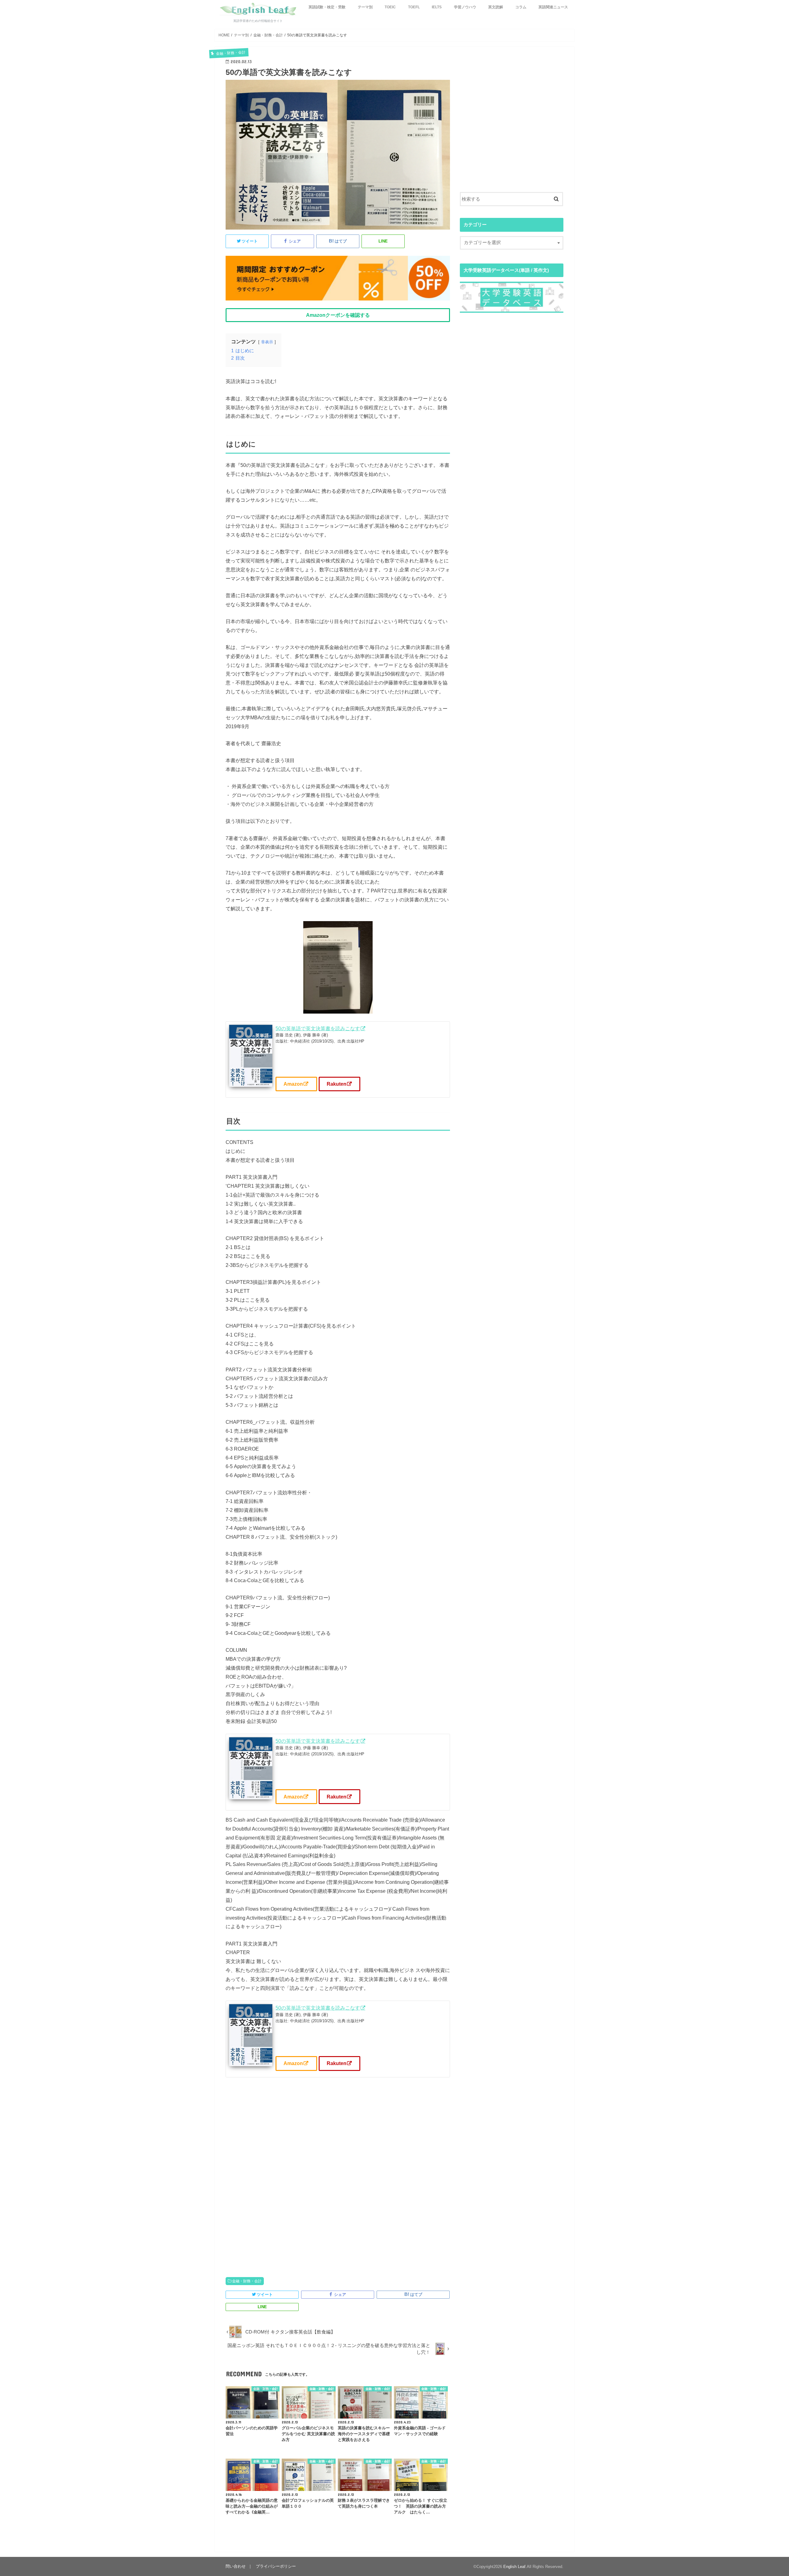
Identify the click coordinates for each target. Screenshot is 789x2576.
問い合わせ (236, 2566)
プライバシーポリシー (276, 2566)
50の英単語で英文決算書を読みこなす (318, 1028)
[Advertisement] (338, 2179)
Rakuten (337, 1084)
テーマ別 (365, 7)
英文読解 (496, 7)
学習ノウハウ (465, 7)
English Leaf (514, 2567)
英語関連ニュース (553, 7)
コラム (521, 7)
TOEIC (390, 7)
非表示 (267, 342)
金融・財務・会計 (247, 2281)
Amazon (293, 1084)
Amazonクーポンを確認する (338, 315)
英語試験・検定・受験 (327, 7)
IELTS (437, 7)
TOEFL (414, 7)
